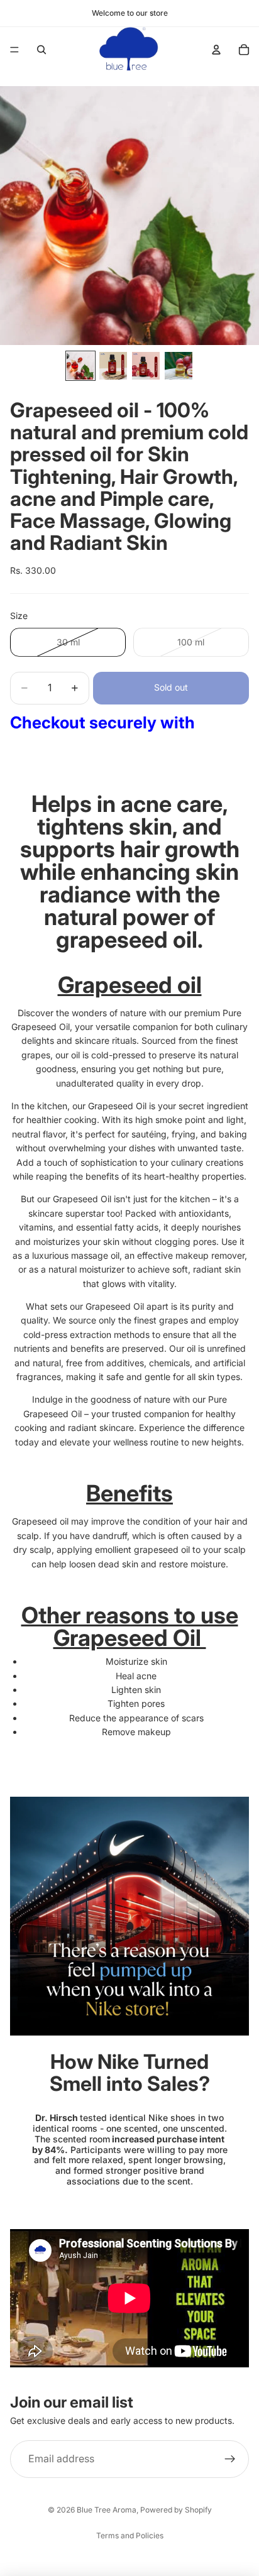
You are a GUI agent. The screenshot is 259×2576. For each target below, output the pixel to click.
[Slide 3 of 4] (146, 366)
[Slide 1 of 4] (80, 366)
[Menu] (14, 50)
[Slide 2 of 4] (113, 366)
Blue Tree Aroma (107, 2510)
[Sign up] (230, 2459)
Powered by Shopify (176, 2510)
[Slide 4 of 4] (179, 366)
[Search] (41, 50)
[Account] (216, 50)
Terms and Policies (130, 2535)
